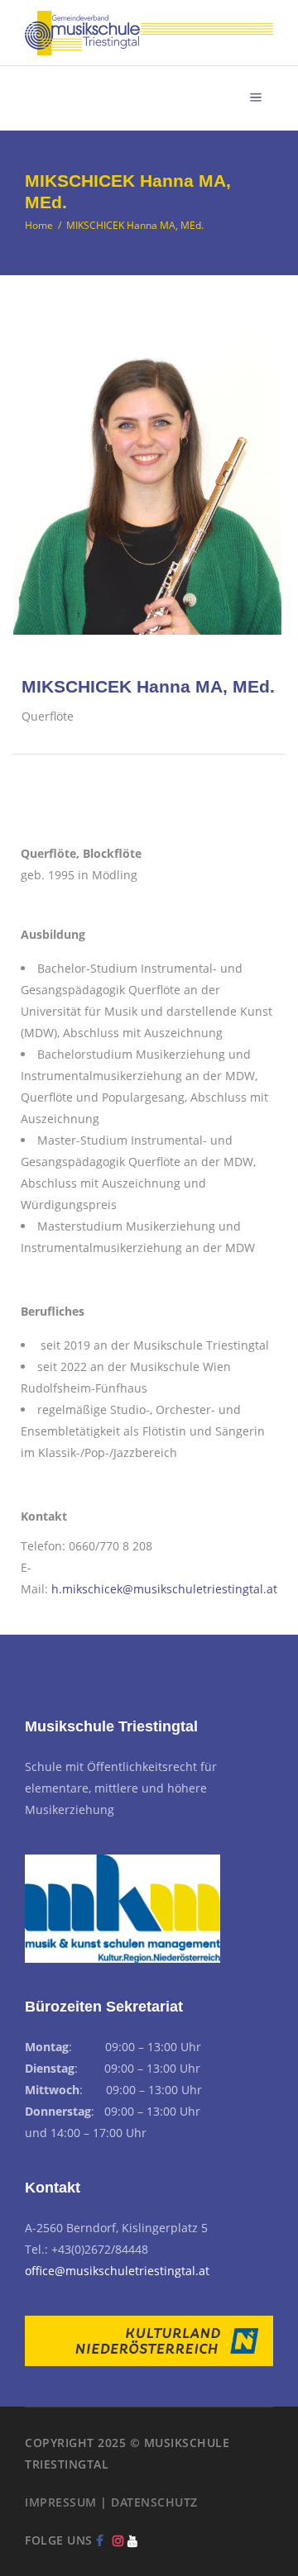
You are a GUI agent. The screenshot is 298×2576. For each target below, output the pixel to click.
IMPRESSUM (61, 2502)
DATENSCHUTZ (154, 2502)
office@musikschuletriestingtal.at (117, 2271)
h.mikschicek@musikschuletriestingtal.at (164, 1589)
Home (39, 225)
